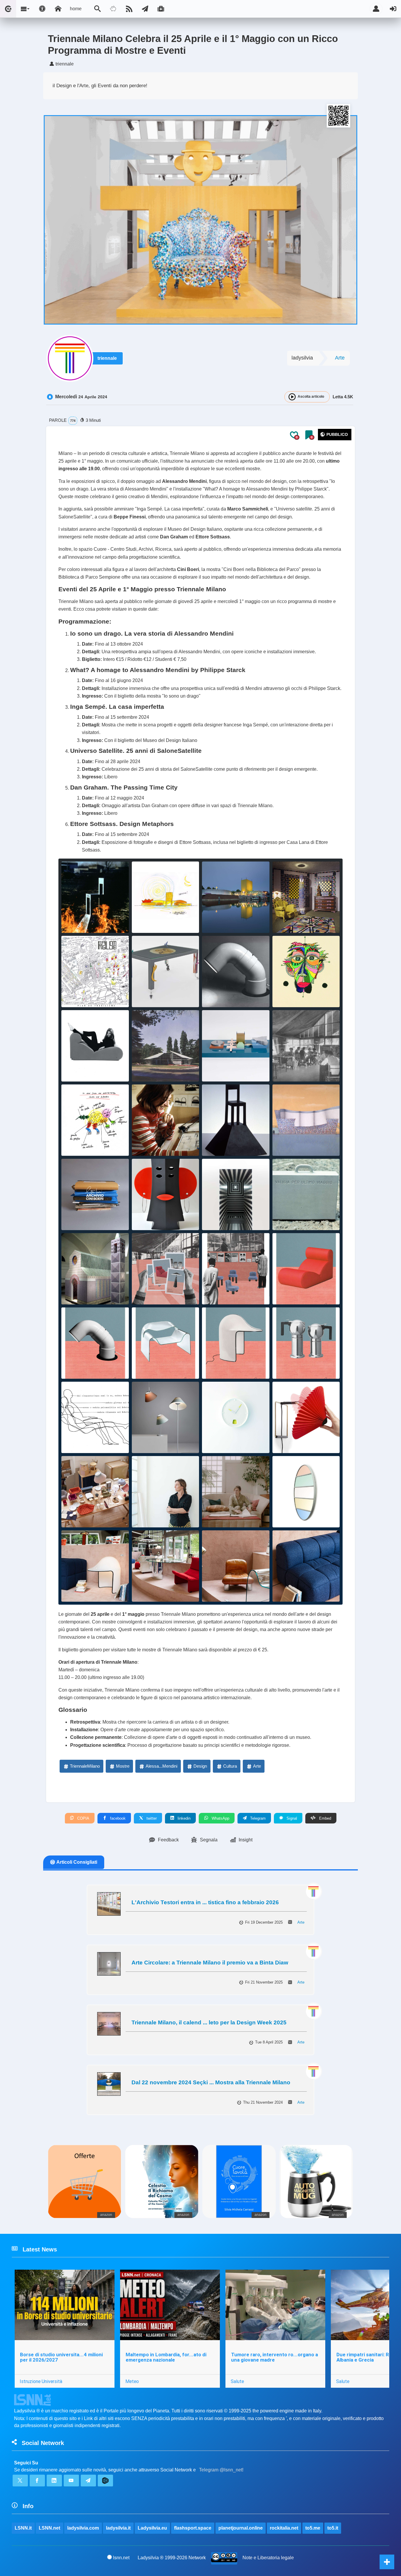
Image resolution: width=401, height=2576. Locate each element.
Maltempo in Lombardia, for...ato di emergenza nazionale (166, 2357)
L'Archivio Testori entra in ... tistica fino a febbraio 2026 (205, 1902)
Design (200, 1766)
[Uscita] (393, 9)
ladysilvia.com (83, 2528)
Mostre (123, 1766)
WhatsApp (220, 1818)
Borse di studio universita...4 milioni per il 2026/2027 (61, 2357)
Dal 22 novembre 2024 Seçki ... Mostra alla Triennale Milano (211, 2082)
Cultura (230, 1766)
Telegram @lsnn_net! (221, 2470)
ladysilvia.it (118, 2528)
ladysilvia (302, 358)
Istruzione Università (41, 2381)
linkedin (183, 1818)
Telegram (257, 1818)
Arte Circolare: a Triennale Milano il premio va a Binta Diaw (210, 1963)
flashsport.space (193, 2528)
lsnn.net (121, 2558)
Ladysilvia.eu (152, 2528)
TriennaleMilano (85, 1766)
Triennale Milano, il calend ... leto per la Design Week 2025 (209, 2022)
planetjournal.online (241, 2528)
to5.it (333, 2528)
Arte (340, 358)
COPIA (83, 1818)
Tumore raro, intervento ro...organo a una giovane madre (274, 2357)
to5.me (313, 2528)
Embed (325, 1818)
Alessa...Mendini (161, 1766)
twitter (151, 1818)
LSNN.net (49, 2528)
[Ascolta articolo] (292, 397)
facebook (117, 1818)
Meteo (132, 2381)
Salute (237, 2381)
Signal (291, 1818)
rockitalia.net (284, 2528)
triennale (107, 358)
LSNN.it (23, 2528)
